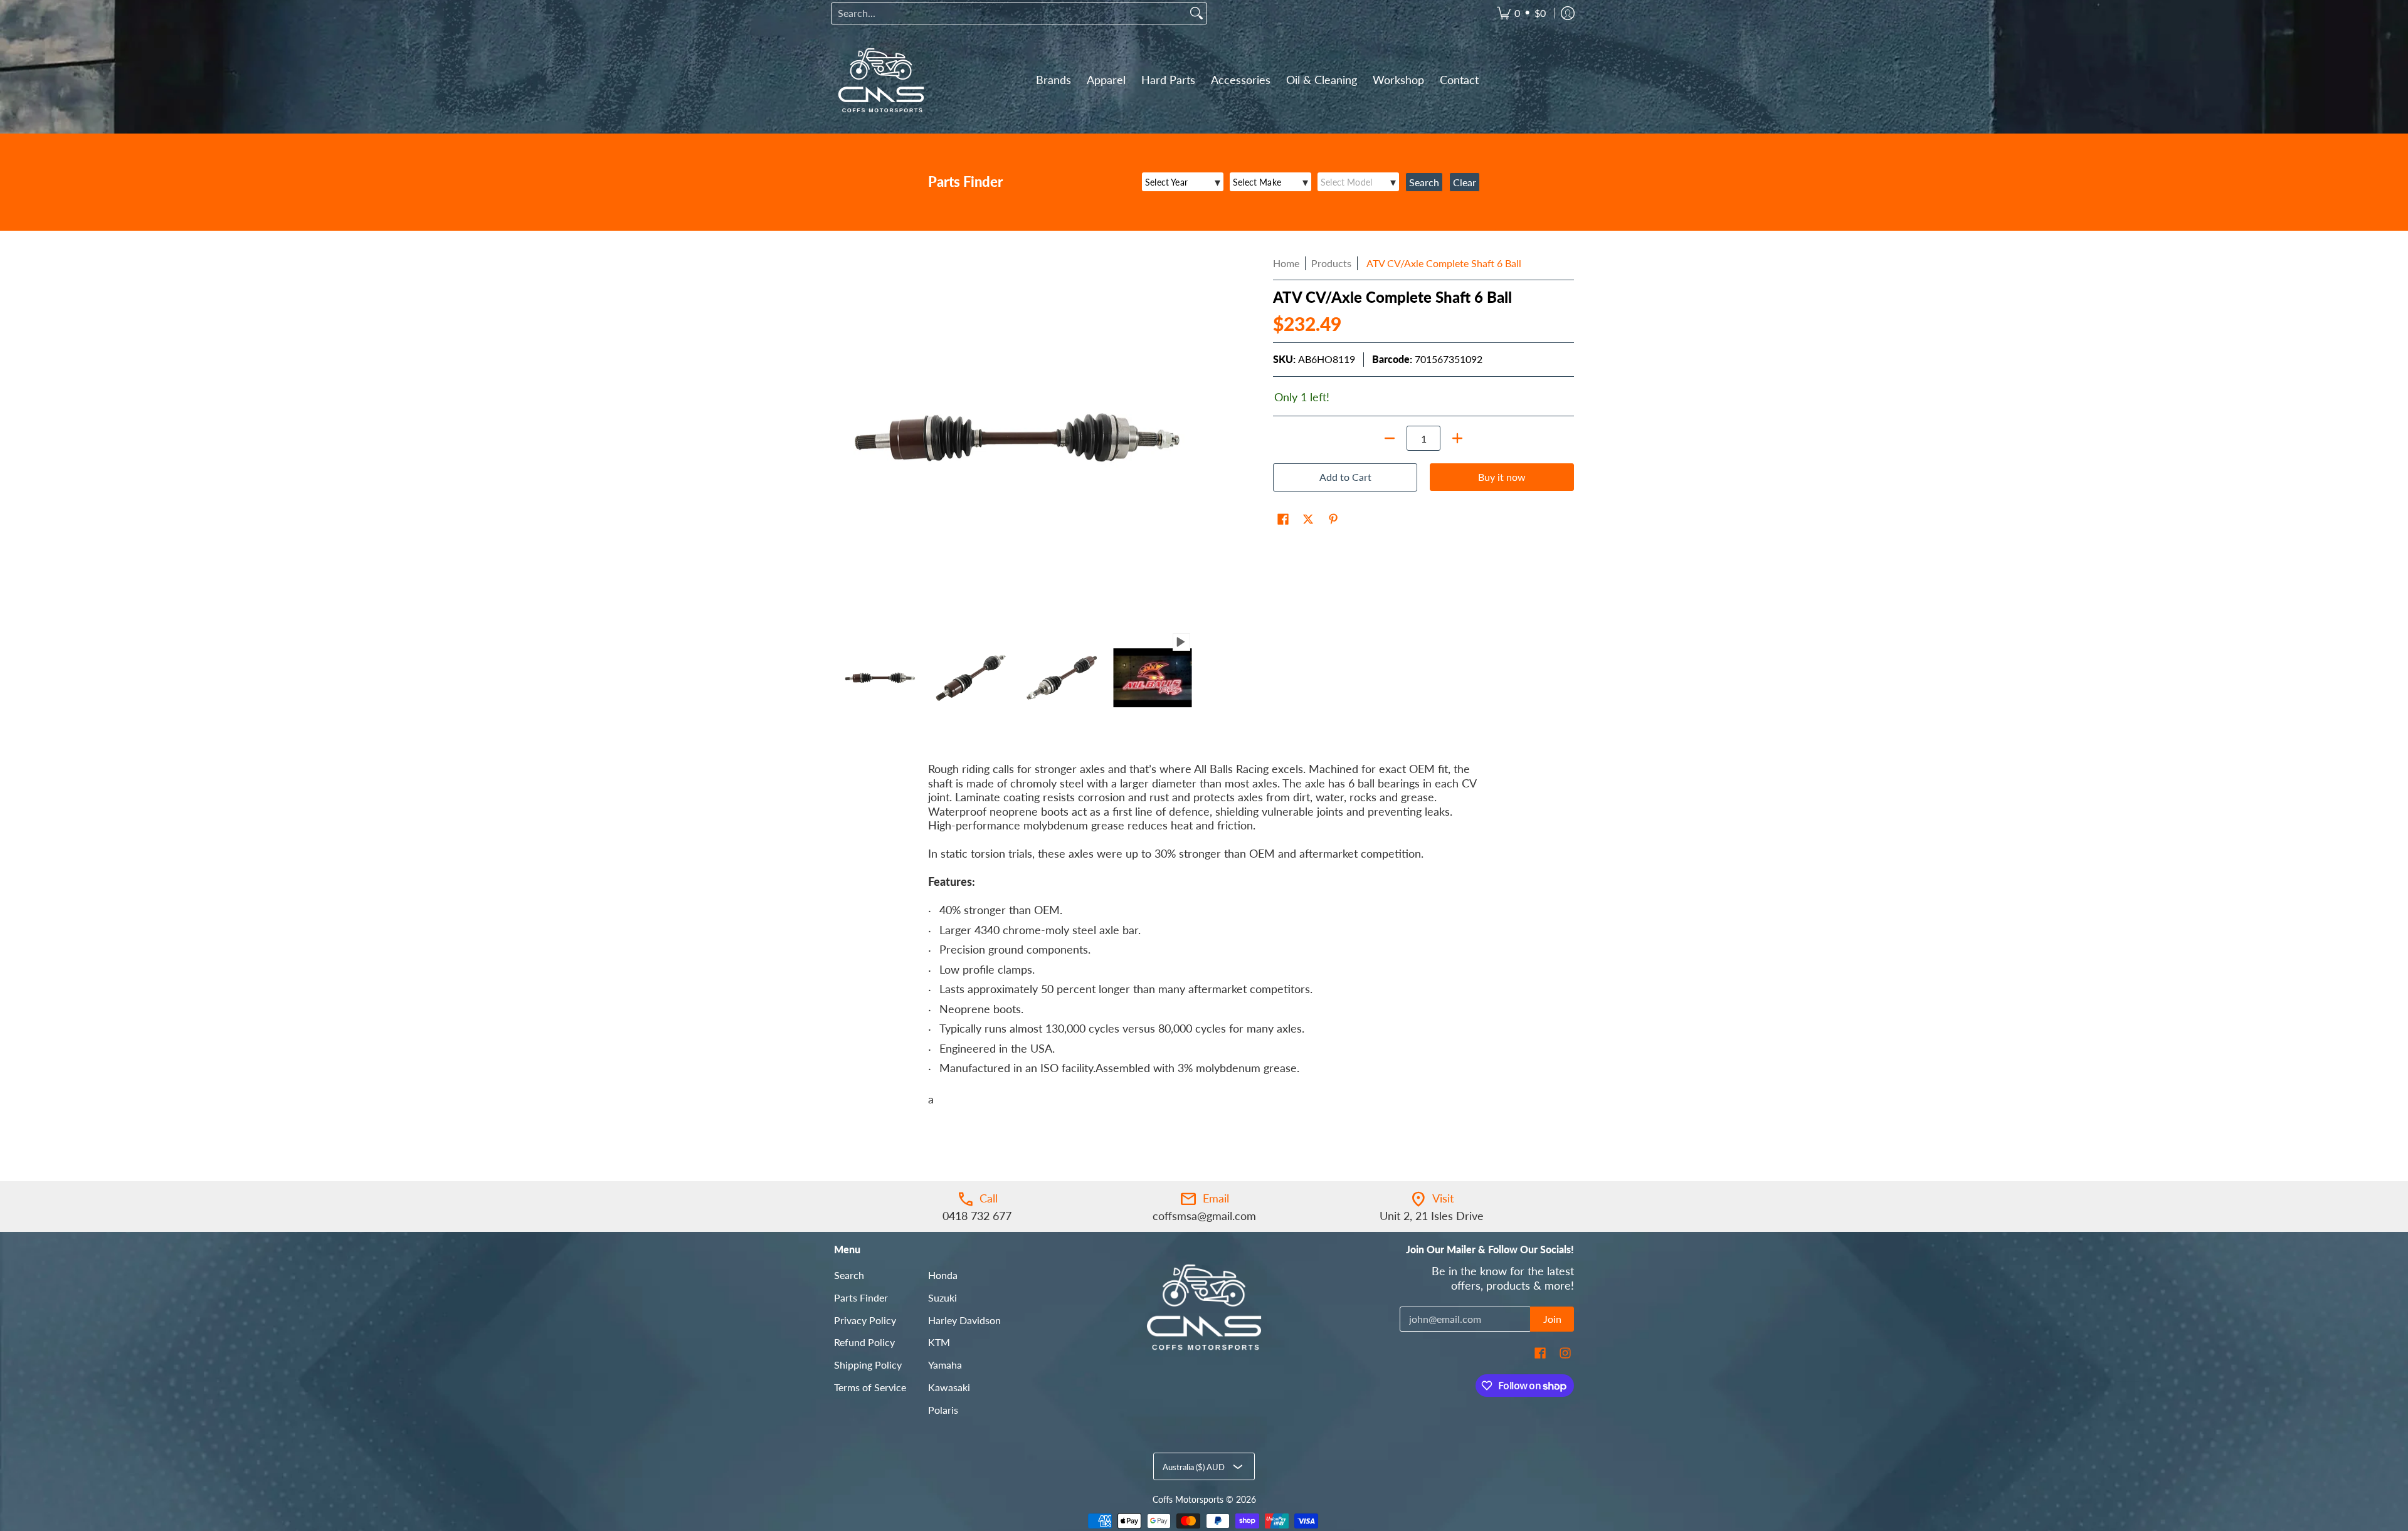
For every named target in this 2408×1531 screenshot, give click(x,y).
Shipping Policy (868, 1365)
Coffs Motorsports (1188, 1500)
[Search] (1196, 13)
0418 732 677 (977, 1216)
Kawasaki (949, 1387)
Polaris (943, 1410)
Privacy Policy (865, 1320)
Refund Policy (864, 1342)
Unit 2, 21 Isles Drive (1432, 1216)
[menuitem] (1521, 13)
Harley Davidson (964, 1320)
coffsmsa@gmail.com (1204, 1216)
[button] (1283, 520)
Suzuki (943, 1297)
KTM (939, 1342)
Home (1286, 263)
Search (849, 1275)
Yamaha (945, 1365)
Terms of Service (870, 1387)
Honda (943, 1275)
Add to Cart (1345, 477)
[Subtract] (1390, 438)
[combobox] (1009, 13)
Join (1552, 1319)
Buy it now (1502, 477)
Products (1331, 263)
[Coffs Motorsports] (881, 80)
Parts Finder (861, 1297)
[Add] (1457, 438)
